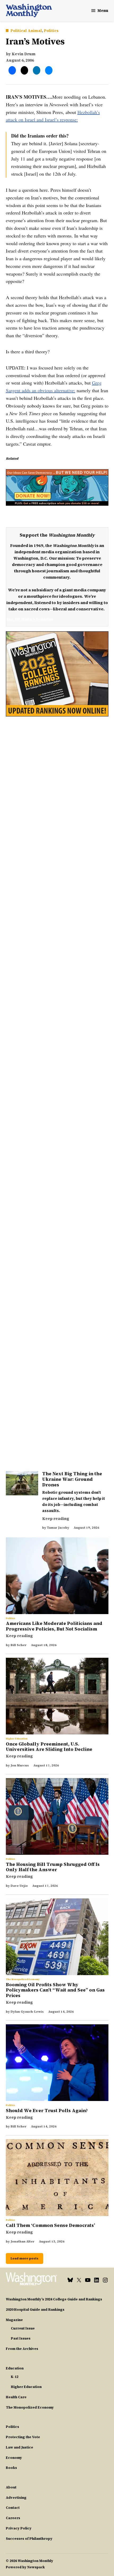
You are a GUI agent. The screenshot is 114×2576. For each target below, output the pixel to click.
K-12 (15, 2377)
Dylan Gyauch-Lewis (27, 2012)
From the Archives (22, 2349)
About (11, 2487)
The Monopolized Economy (23, 1979)
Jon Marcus (20, 1765)
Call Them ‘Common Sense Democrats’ (51, 2225)
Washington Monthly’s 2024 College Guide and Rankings (54, 2299)
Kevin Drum (24, 54)
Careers (13, 2518)
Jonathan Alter (23, 2241)
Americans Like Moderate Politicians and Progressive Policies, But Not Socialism (54, 1626)
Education (15, 2368)
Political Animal (26, 31)
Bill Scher (19, 1645)
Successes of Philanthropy (29, 2539)
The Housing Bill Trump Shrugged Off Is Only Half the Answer (53, 1867)
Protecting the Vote (23, 2437)
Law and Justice (19, 2447)
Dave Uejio (19, 1886)
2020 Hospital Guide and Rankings (35, 2310)
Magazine (14, 2320)
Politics (51, 31)
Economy (14, 2458)
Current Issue (23, 2328)
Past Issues (21, 2338)
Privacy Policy (19, 2528)
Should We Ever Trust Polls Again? (47, 2111)
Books (11, 2468)
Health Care (16, 2397)
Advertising (16, 2498)
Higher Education (17, 1739)
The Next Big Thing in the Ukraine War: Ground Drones (72, 1479)
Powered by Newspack (25, 2567)
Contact (13, 2508)
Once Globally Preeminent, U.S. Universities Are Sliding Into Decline (49, 1747)
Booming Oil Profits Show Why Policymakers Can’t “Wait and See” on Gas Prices (55, 1990)
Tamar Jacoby (58, 1528)
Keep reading (56, 1519)
